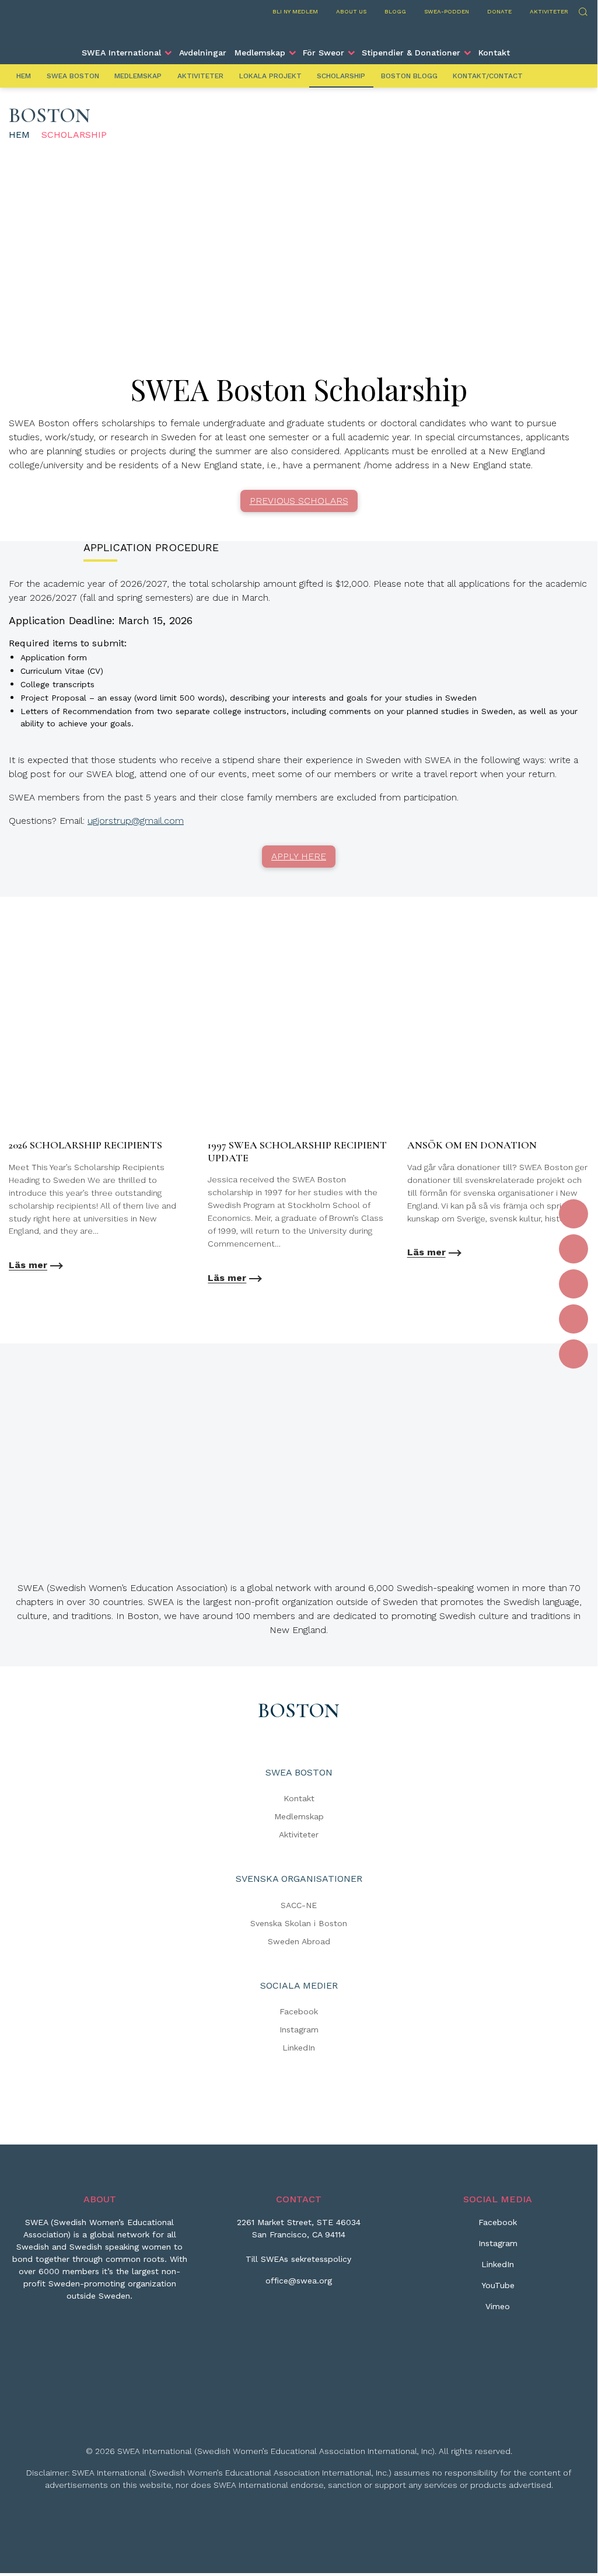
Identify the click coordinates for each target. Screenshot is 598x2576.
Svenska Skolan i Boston (299, 1923)
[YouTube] (573, 1319)
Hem (24, 76)
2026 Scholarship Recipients (85, 1145)
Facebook (299, 2011)
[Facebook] (573, 1214)
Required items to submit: (68, 643)
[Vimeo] (573, 1354)
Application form (54, 657)
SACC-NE (299, 1905)
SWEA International (121, 53)
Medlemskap (260, 53)
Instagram (299, 2030)
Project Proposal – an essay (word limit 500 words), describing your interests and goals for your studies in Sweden (249, 698)
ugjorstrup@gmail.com (136, 821)
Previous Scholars (299, 501)
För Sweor (324, 53)
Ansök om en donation (472, 1145)
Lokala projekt (270, 76)
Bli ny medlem (295, 11)
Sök (583, 10)
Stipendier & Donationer (411, 53)
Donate (499, 11)
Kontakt (494, 53)
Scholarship (341, 76)
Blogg (395, 11)
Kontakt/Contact (488, 76)
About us (351, 11)
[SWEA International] (299, 31)
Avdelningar (203, 53)
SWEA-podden (447, 11)
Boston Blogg (409, 76)
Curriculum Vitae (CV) (62, 671)
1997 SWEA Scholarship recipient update (297, 1151)
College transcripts (57, 684)
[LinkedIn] (573, 1284)
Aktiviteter (549, 11)
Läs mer (28, 1265)
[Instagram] (573, 1249)
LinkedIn (299, 2048)
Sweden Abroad (299, 1941)
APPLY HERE (299, 856)
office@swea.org (299, 2281)
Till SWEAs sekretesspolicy (298, 2259)
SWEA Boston (73, 76)
